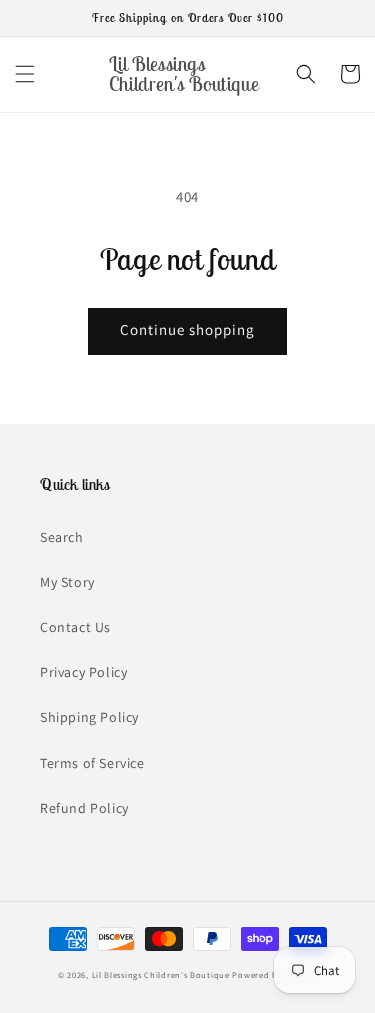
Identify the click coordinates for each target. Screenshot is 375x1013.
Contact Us (75, 627)
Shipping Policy (89, 717)
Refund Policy (84, 808)
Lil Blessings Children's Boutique (161, 974)
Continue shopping (187, 329)
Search (62, 537)
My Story (67, 582)
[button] (25, 74)
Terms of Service (92, 763)
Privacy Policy (83, 672)
